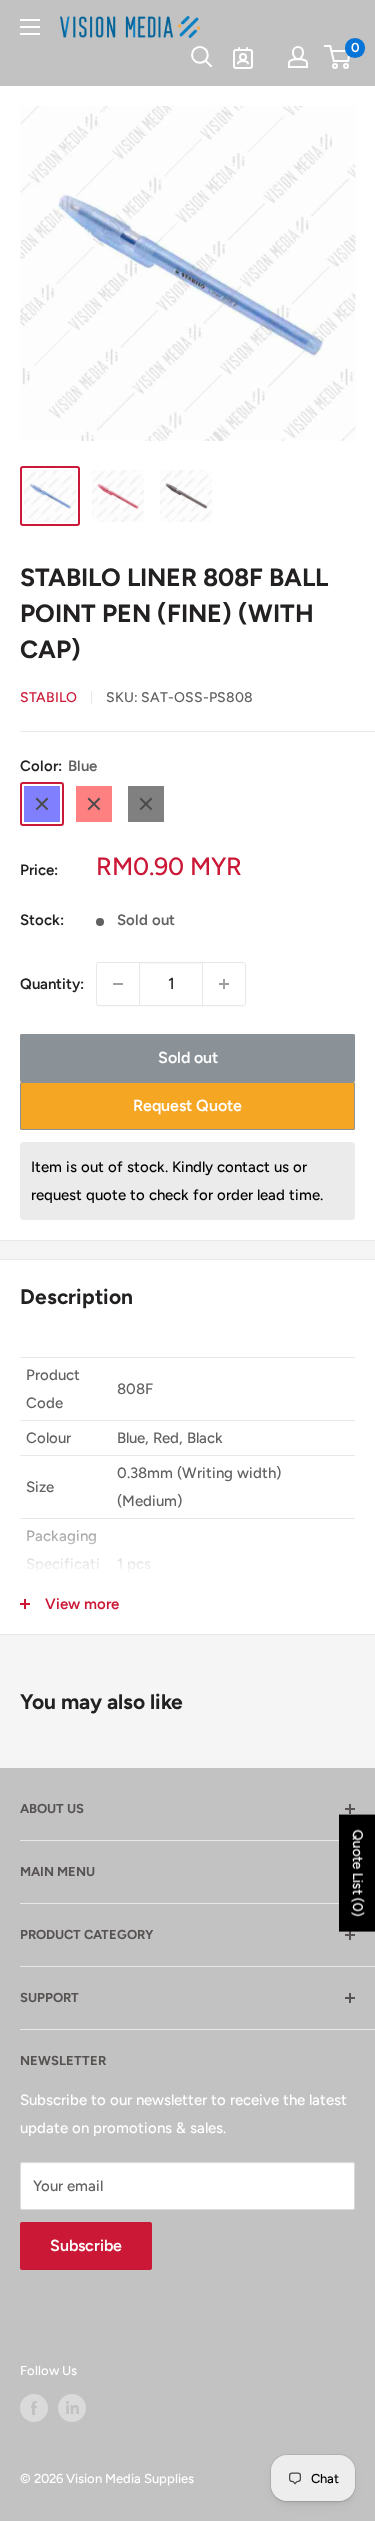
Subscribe (86, 2245)
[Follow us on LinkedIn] (72, 2408)
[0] (338, 57)
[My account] (298, 57)
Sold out (188, 1057)
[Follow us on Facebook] (34, 2408)
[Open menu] (30, 27)
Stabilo (48, 697)
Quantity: (52, 984)
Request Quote (187, 1105)
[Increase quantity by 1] (224, 984)
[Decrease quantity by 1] (118, 984)
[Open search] (202, 57)
